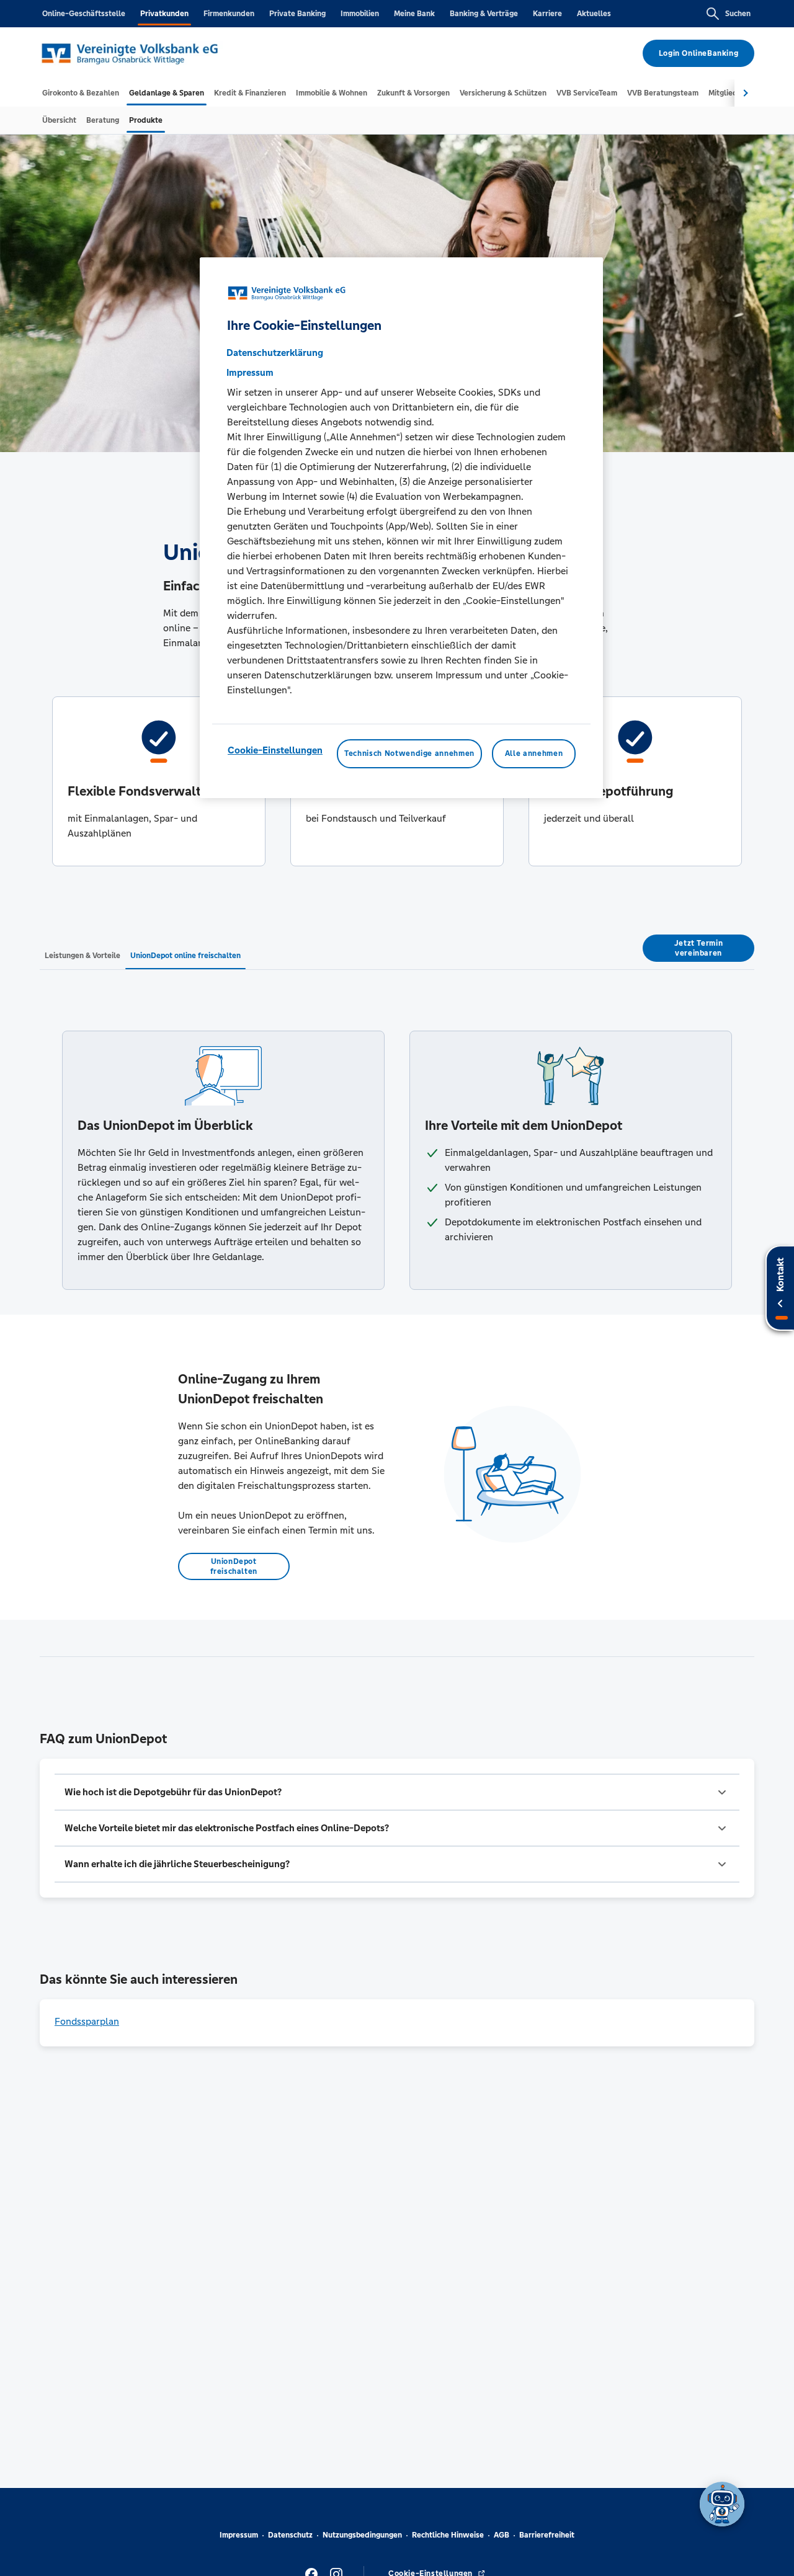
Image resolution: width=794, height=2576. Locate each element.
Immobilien (360, 14)
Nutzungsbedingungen (362, 2535)
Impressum (239, 2535)
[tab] (81, 93)
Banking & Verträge (484, 14)
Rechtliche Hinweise (448, 2535)
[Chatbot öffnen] (722, 2504)
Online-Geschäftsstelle (84, 14)
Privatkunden (164, 14)
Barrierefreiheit (547, 2535)
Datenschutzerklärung (275, 353)
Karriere (547, 14)
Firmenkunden (229, 14)
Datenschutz (290, 2535)
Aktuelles (594, 14)
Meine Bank (414, 14)
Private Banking (297, 14)
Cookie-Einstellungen (275, 751)
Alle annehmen (534, 754)
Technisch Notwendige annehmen (409, 754)
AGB (502, 2535)
